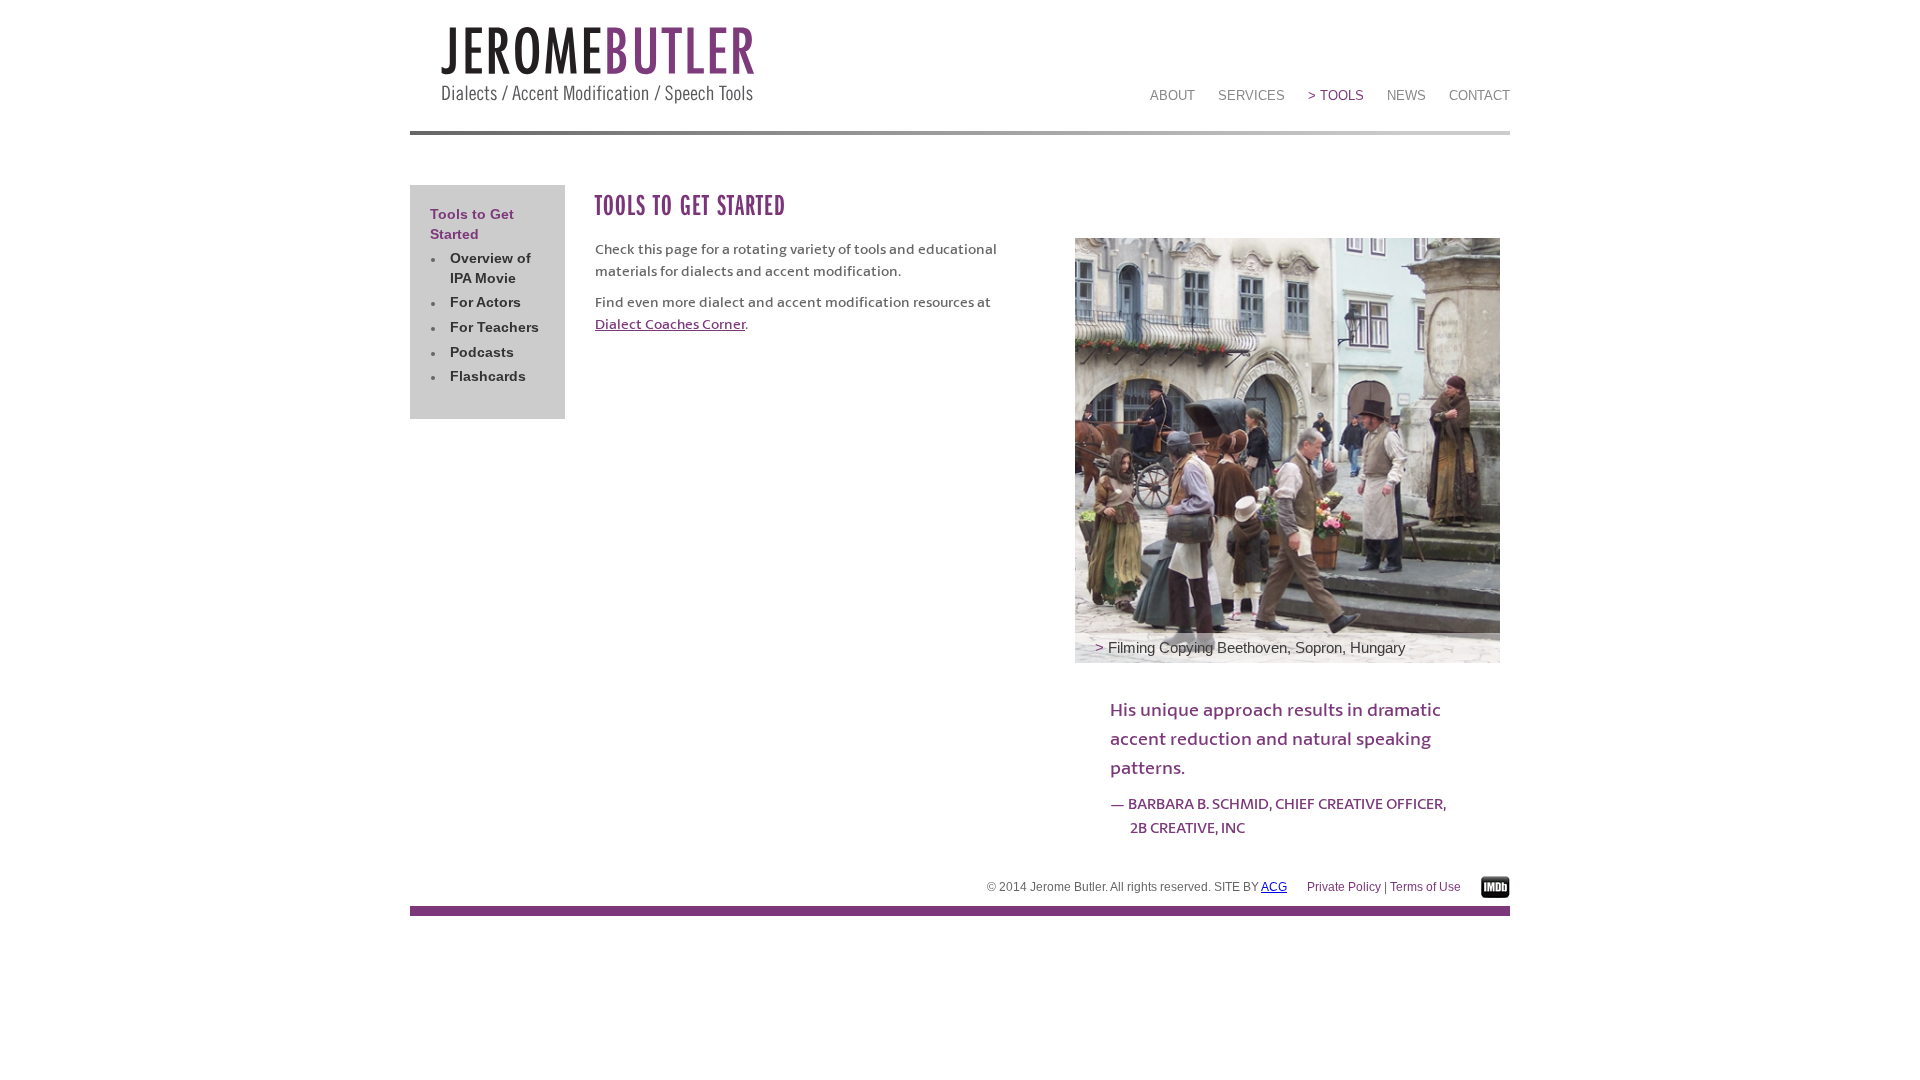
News (1406, 95)
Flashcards (488, 376)
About (1172, 95)
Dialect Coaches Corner (670, 323)
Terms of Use (1425, 887)
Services (1251, 95)
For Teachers (494, 327)
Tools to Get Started (472, 224)
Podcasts (482, 352)
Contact (1479, 95)
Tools (1336, 95)
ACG (1274, 887)
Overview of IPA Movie (490, 268)
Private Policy (1344, 887)
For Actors (485, 302)
